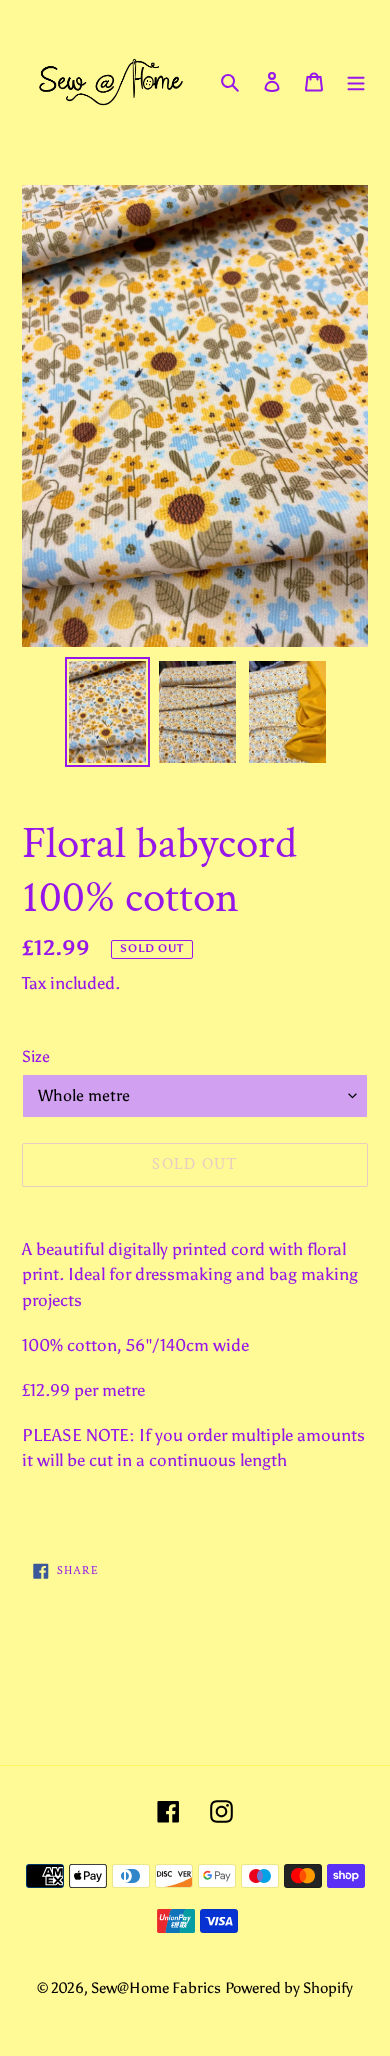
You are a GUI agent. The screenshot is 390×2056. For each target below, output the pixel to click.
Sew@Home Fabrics (156, 1988)
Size (36, 1056)
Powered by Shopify (289, 1988)
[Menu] (356, 81)
